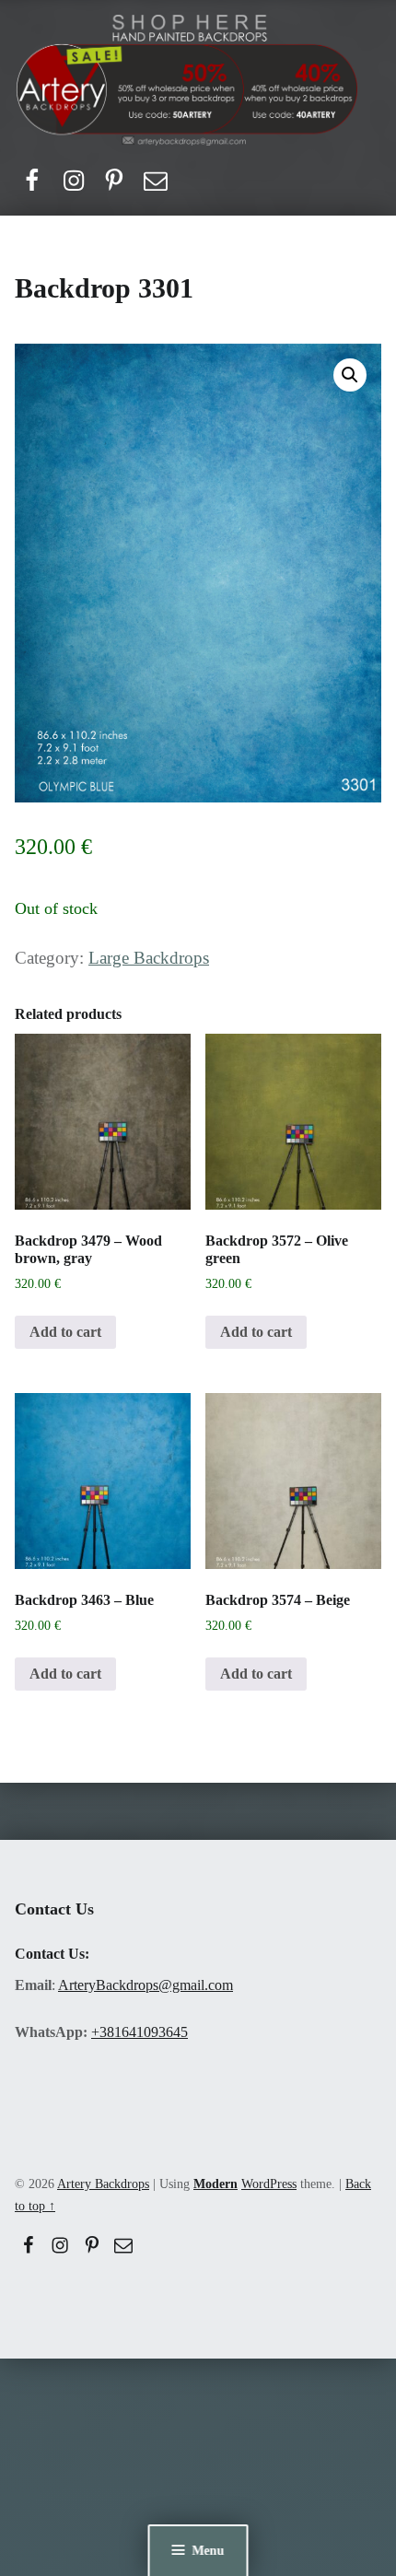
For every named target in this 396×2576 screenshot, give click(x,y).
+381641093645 (140, 2032)
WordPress (269, 2184)
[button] (350, 375)
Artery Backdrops (103, 2184)
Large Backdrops (149, 958)
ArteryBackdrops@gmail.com (146, 1985)
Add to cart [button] (65, 1332)
